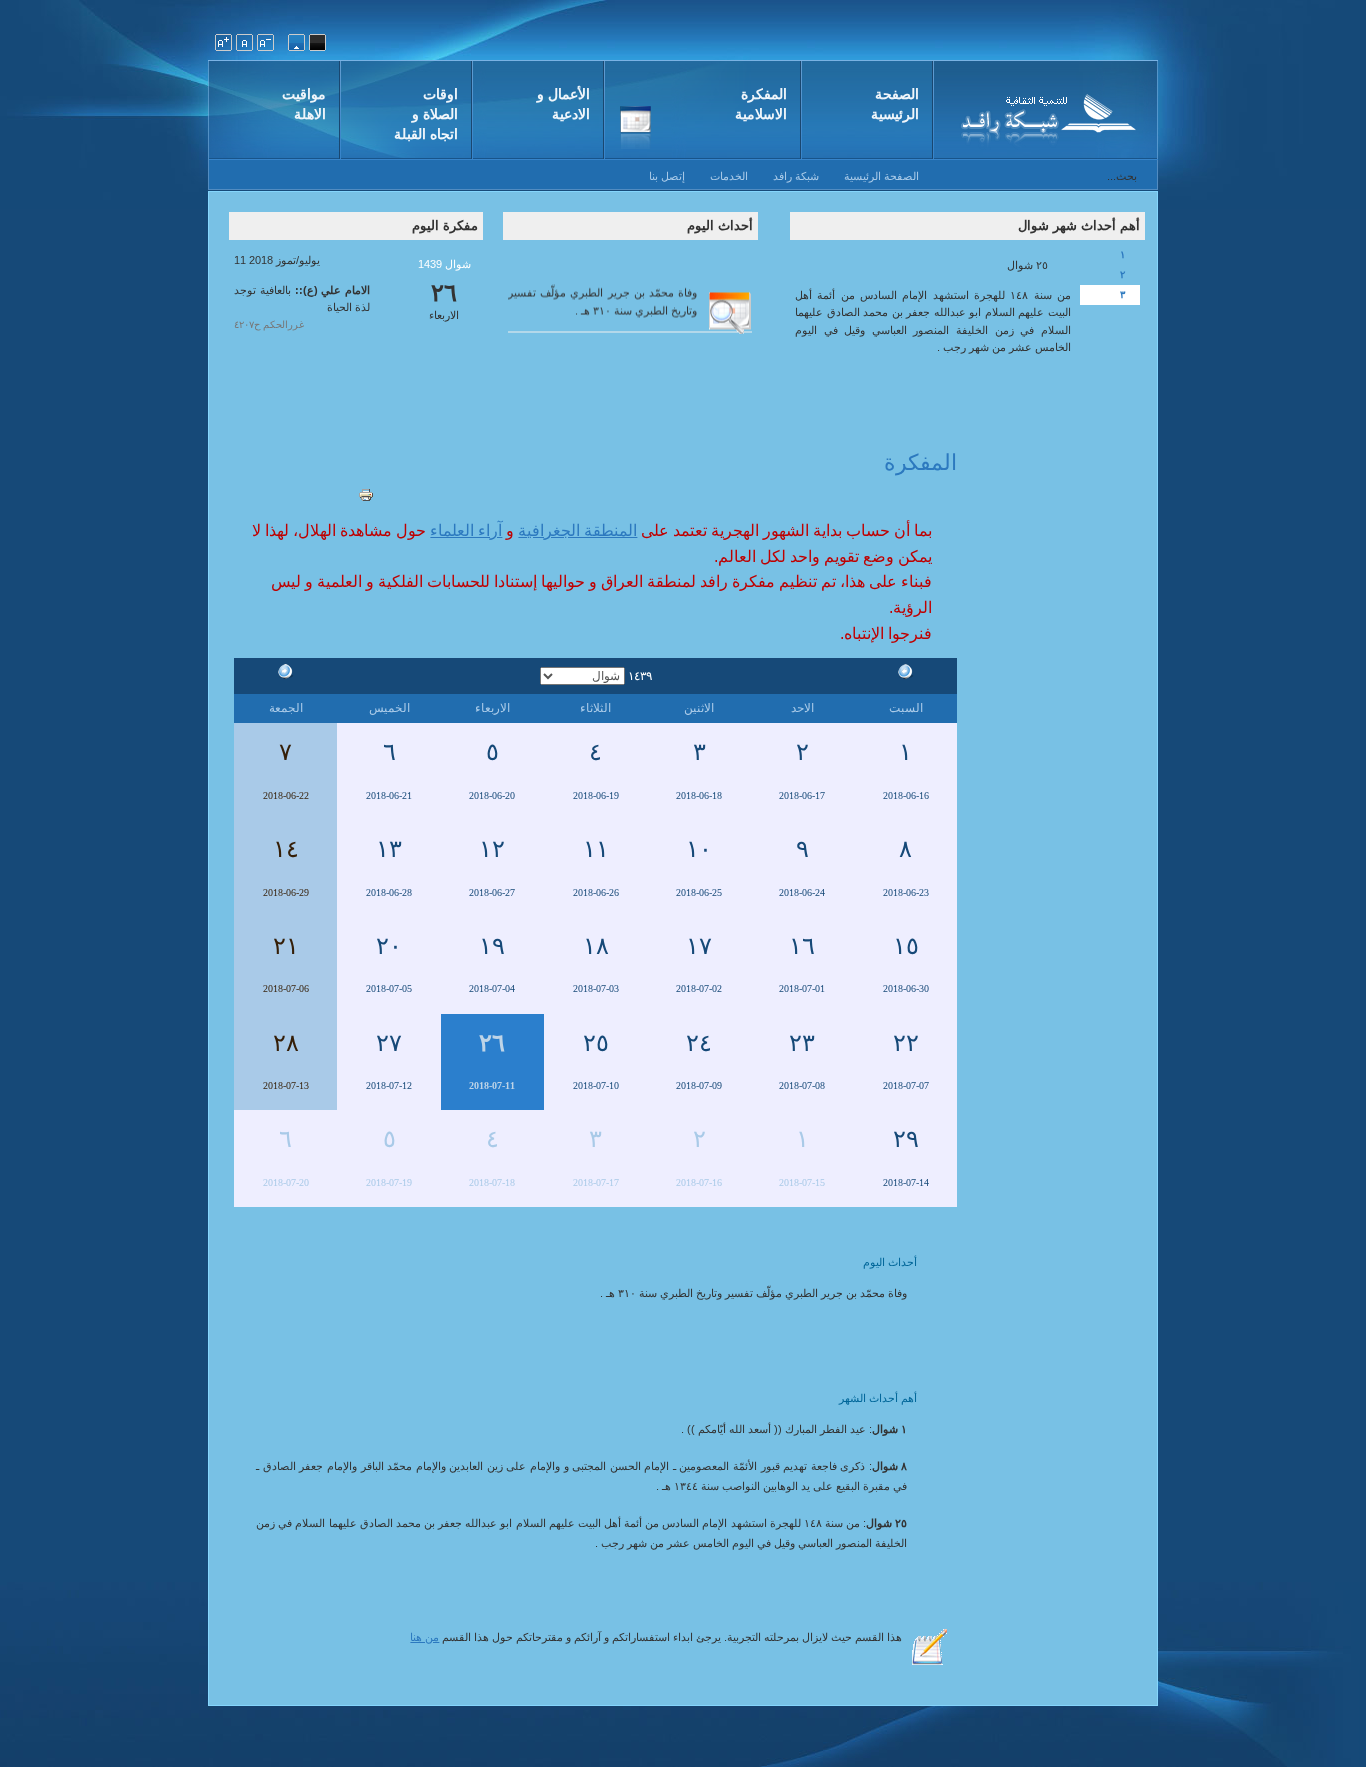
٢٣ (802, 1043)
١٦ (802, 946)
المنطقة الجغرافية (577, 530)
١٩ (492, 946)
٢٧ (389, 1043)
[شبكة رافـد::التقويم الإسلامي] (1045, 115)
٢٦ (492, 1043)
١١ (596, 849)
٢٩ (906, 1139)
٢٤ (699, 1043)
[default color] (296, 42)
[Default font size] (244, 42)
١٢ (492, 849)
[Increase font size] (223, 42)
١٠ (699, 849)
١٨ (596, 946)
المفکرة (920, 462)
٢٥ (596, 1043)
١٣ (389, 849)
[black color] (317, 42)
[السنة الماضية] (906, 675)
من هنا (424, 1637)
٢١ (286, 946)
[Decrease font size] (265, 42)
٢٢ (906, 1043)
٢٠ (389, 946)
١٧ (699, 946)
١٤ (286, 849)
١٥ (906, 946)
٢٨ (286, 1043)
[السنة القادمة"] (286, 675)
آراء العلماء (466, 530)
